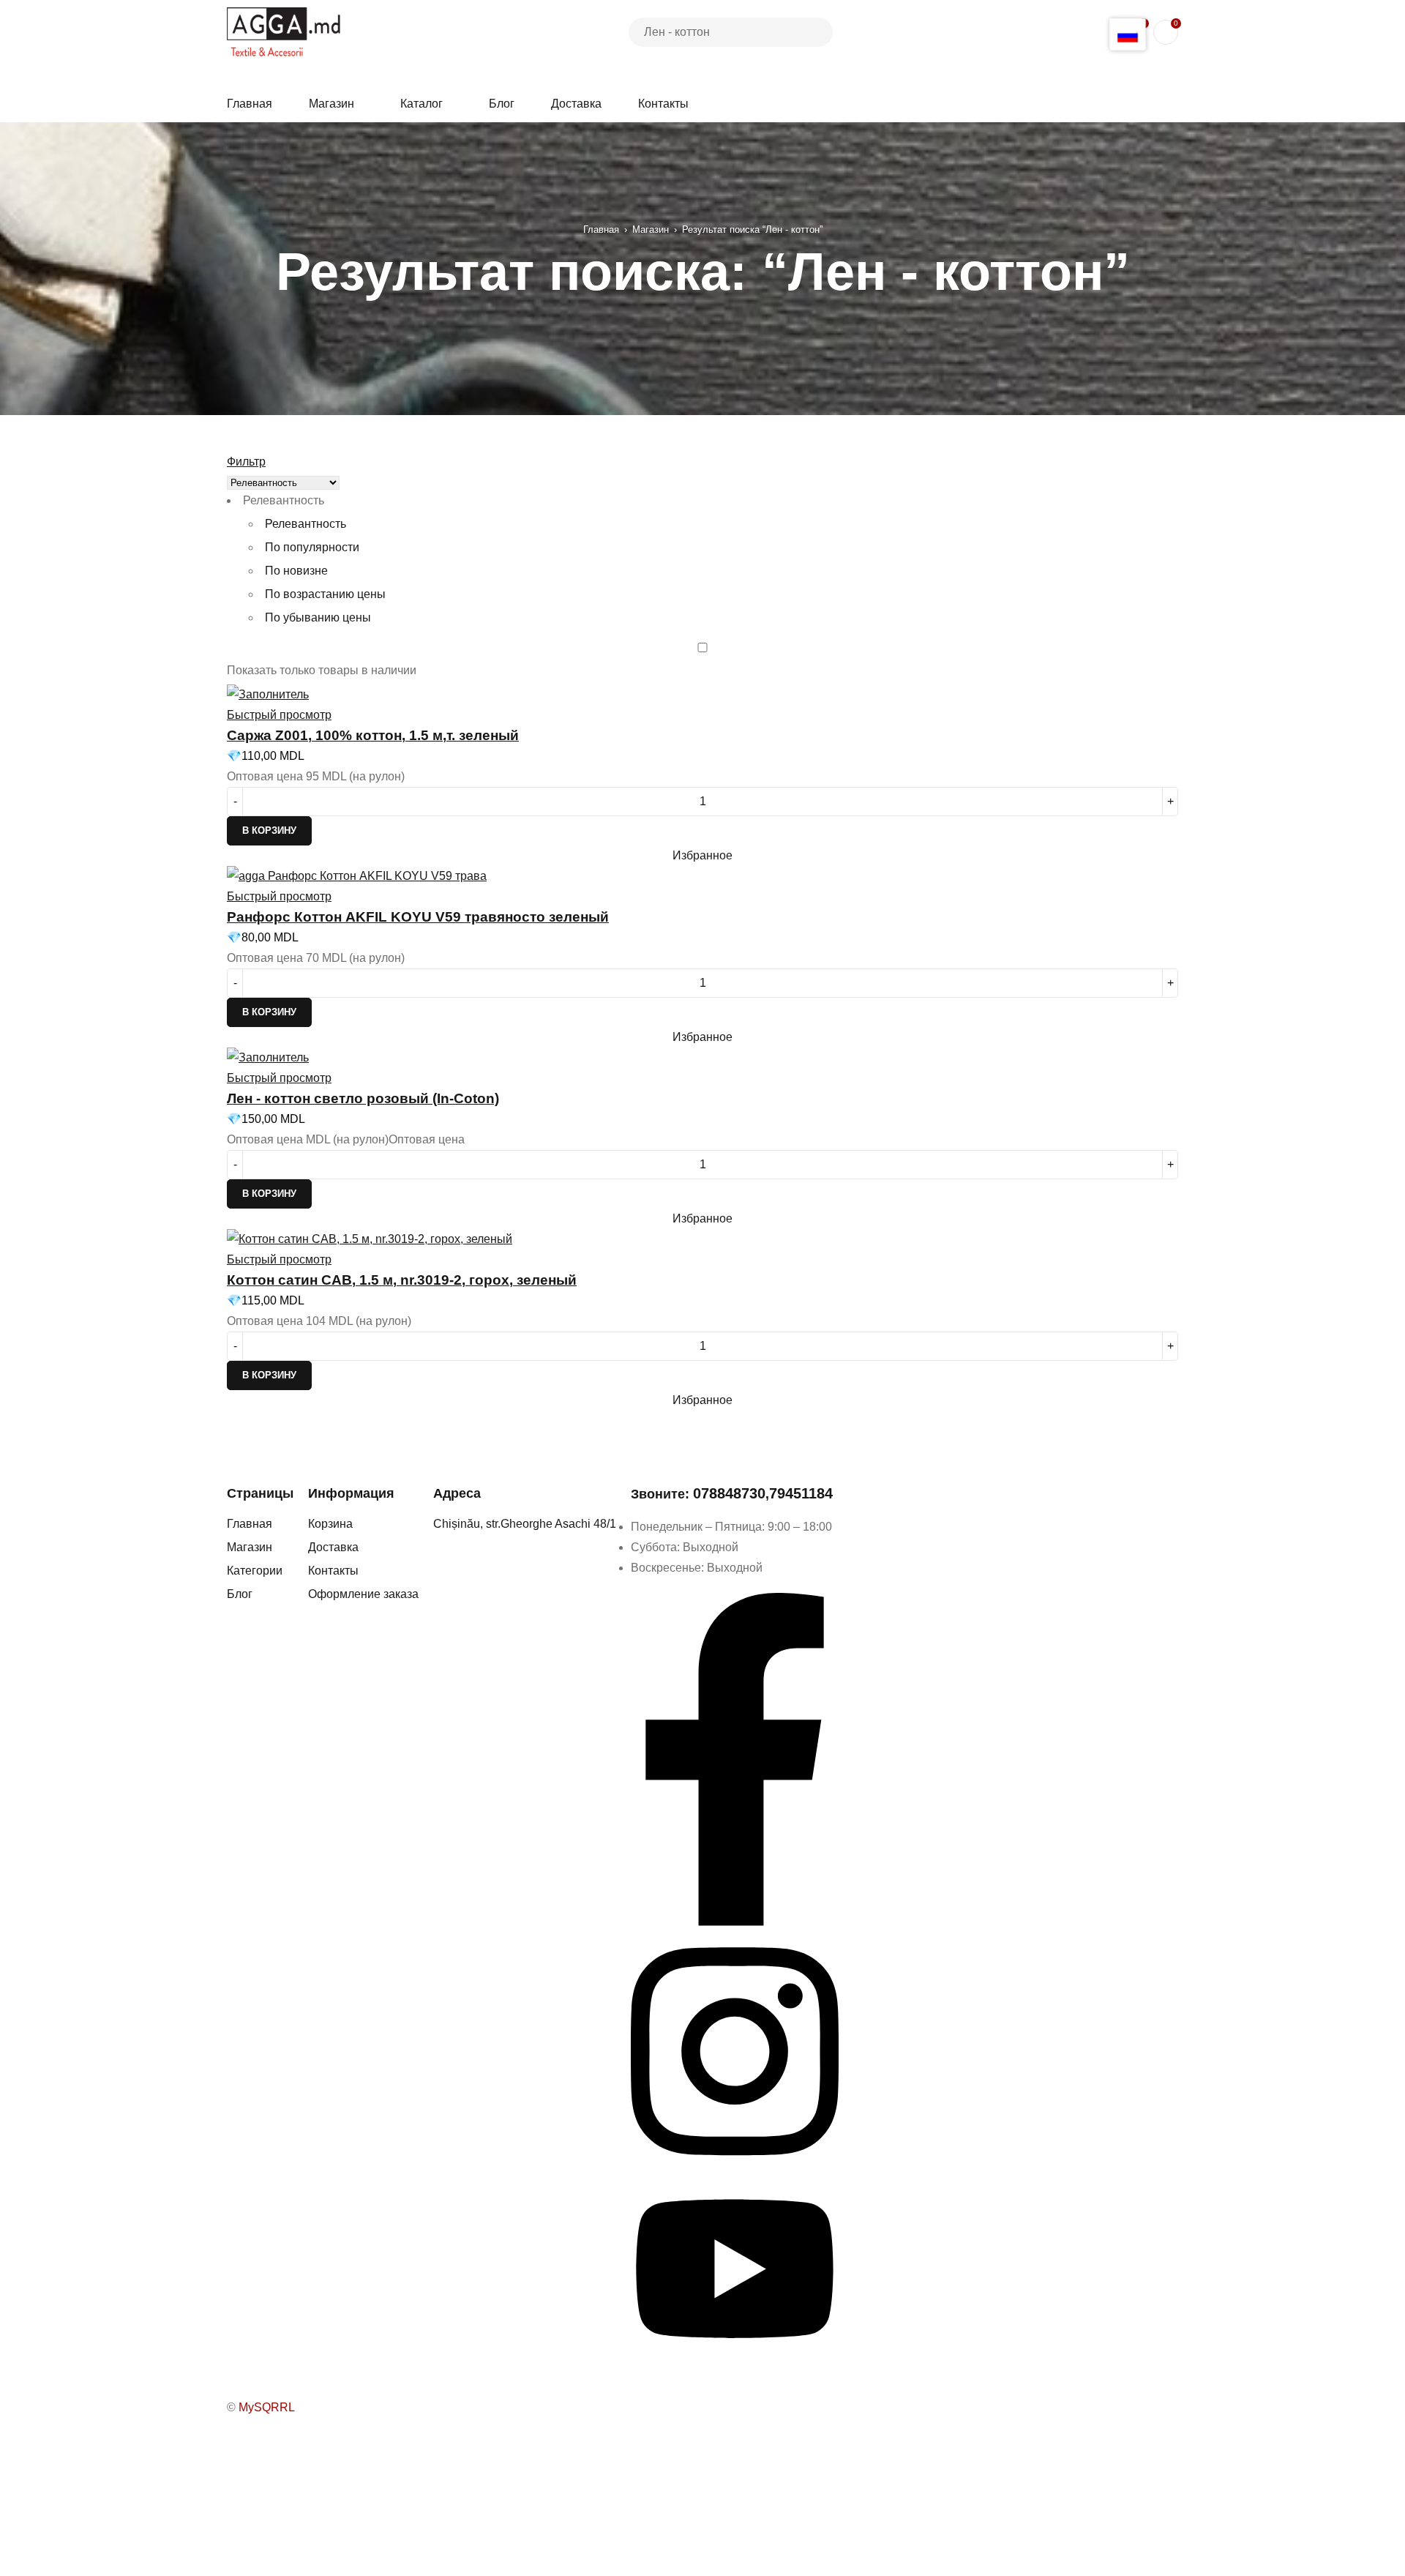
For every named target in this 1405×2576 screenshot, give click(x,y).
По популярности (312, 547)
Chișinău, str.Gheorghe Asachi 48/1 (525, 1524)
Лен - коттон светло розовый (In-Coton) (363, 1098)
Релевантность (306, 524)
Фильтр (246, 462)
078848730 (729, 1493)
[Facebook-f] (735, 1922)
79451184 (801, 1493)
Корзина (330, 1524)
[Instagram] (735, 2166)
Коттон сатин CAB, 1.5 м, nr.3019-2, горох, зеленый (402, 1280)
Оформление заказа (363, 1594)
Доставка (333, 1547)
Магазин (651, 229)
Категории (255, 1571)
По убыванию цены (318, 617)
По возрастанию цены (325, 594)
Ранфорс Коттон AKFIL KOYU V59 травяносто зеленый (418, 917)
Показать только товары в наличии (322, 670)
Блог (240, 1594)
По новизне (296, 571)
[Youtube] (735, 2357)
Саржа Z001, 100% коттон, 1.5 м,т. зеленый (373, 735)
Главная (601, 229)
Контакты (333, 1571)
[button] (269, 831)
